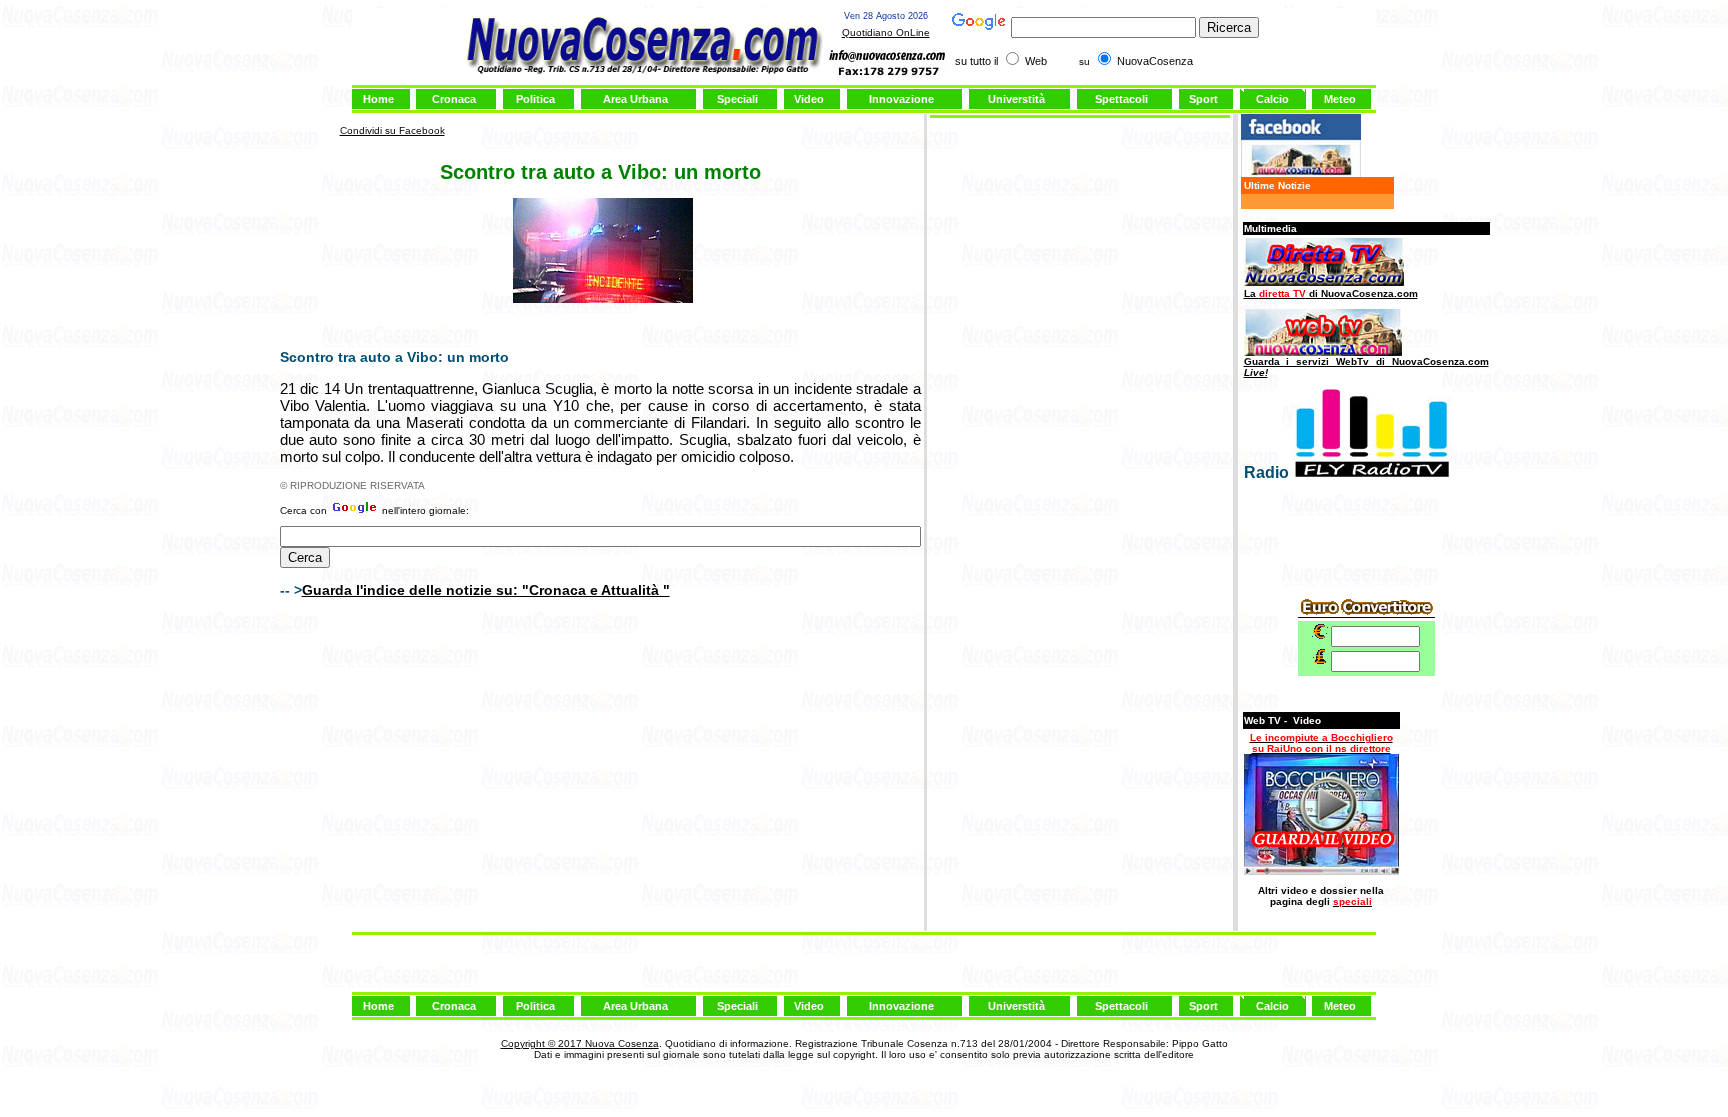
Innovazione (901, 99)
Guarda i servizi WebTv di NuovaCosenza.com (1366, 367)
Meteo (1340, 99)
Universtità (1016, 99)
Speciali (737, 99)
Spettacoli (1121, 99)
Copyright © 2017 (541, 1043)
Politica (535, 99)
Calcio (1272, 99)
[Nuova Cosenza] (1301, 173)
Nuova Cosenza (620, 1043)
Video (809, 99)
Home (378, 99)
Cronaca (454, 99)
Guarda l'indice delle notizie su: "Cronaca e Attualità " (486, 590)
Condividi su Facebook (392, 130)
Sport (1203, 99)
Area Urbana (635, 99)
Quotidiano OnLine (886, 32)
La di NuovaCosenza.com (1331, 293)
